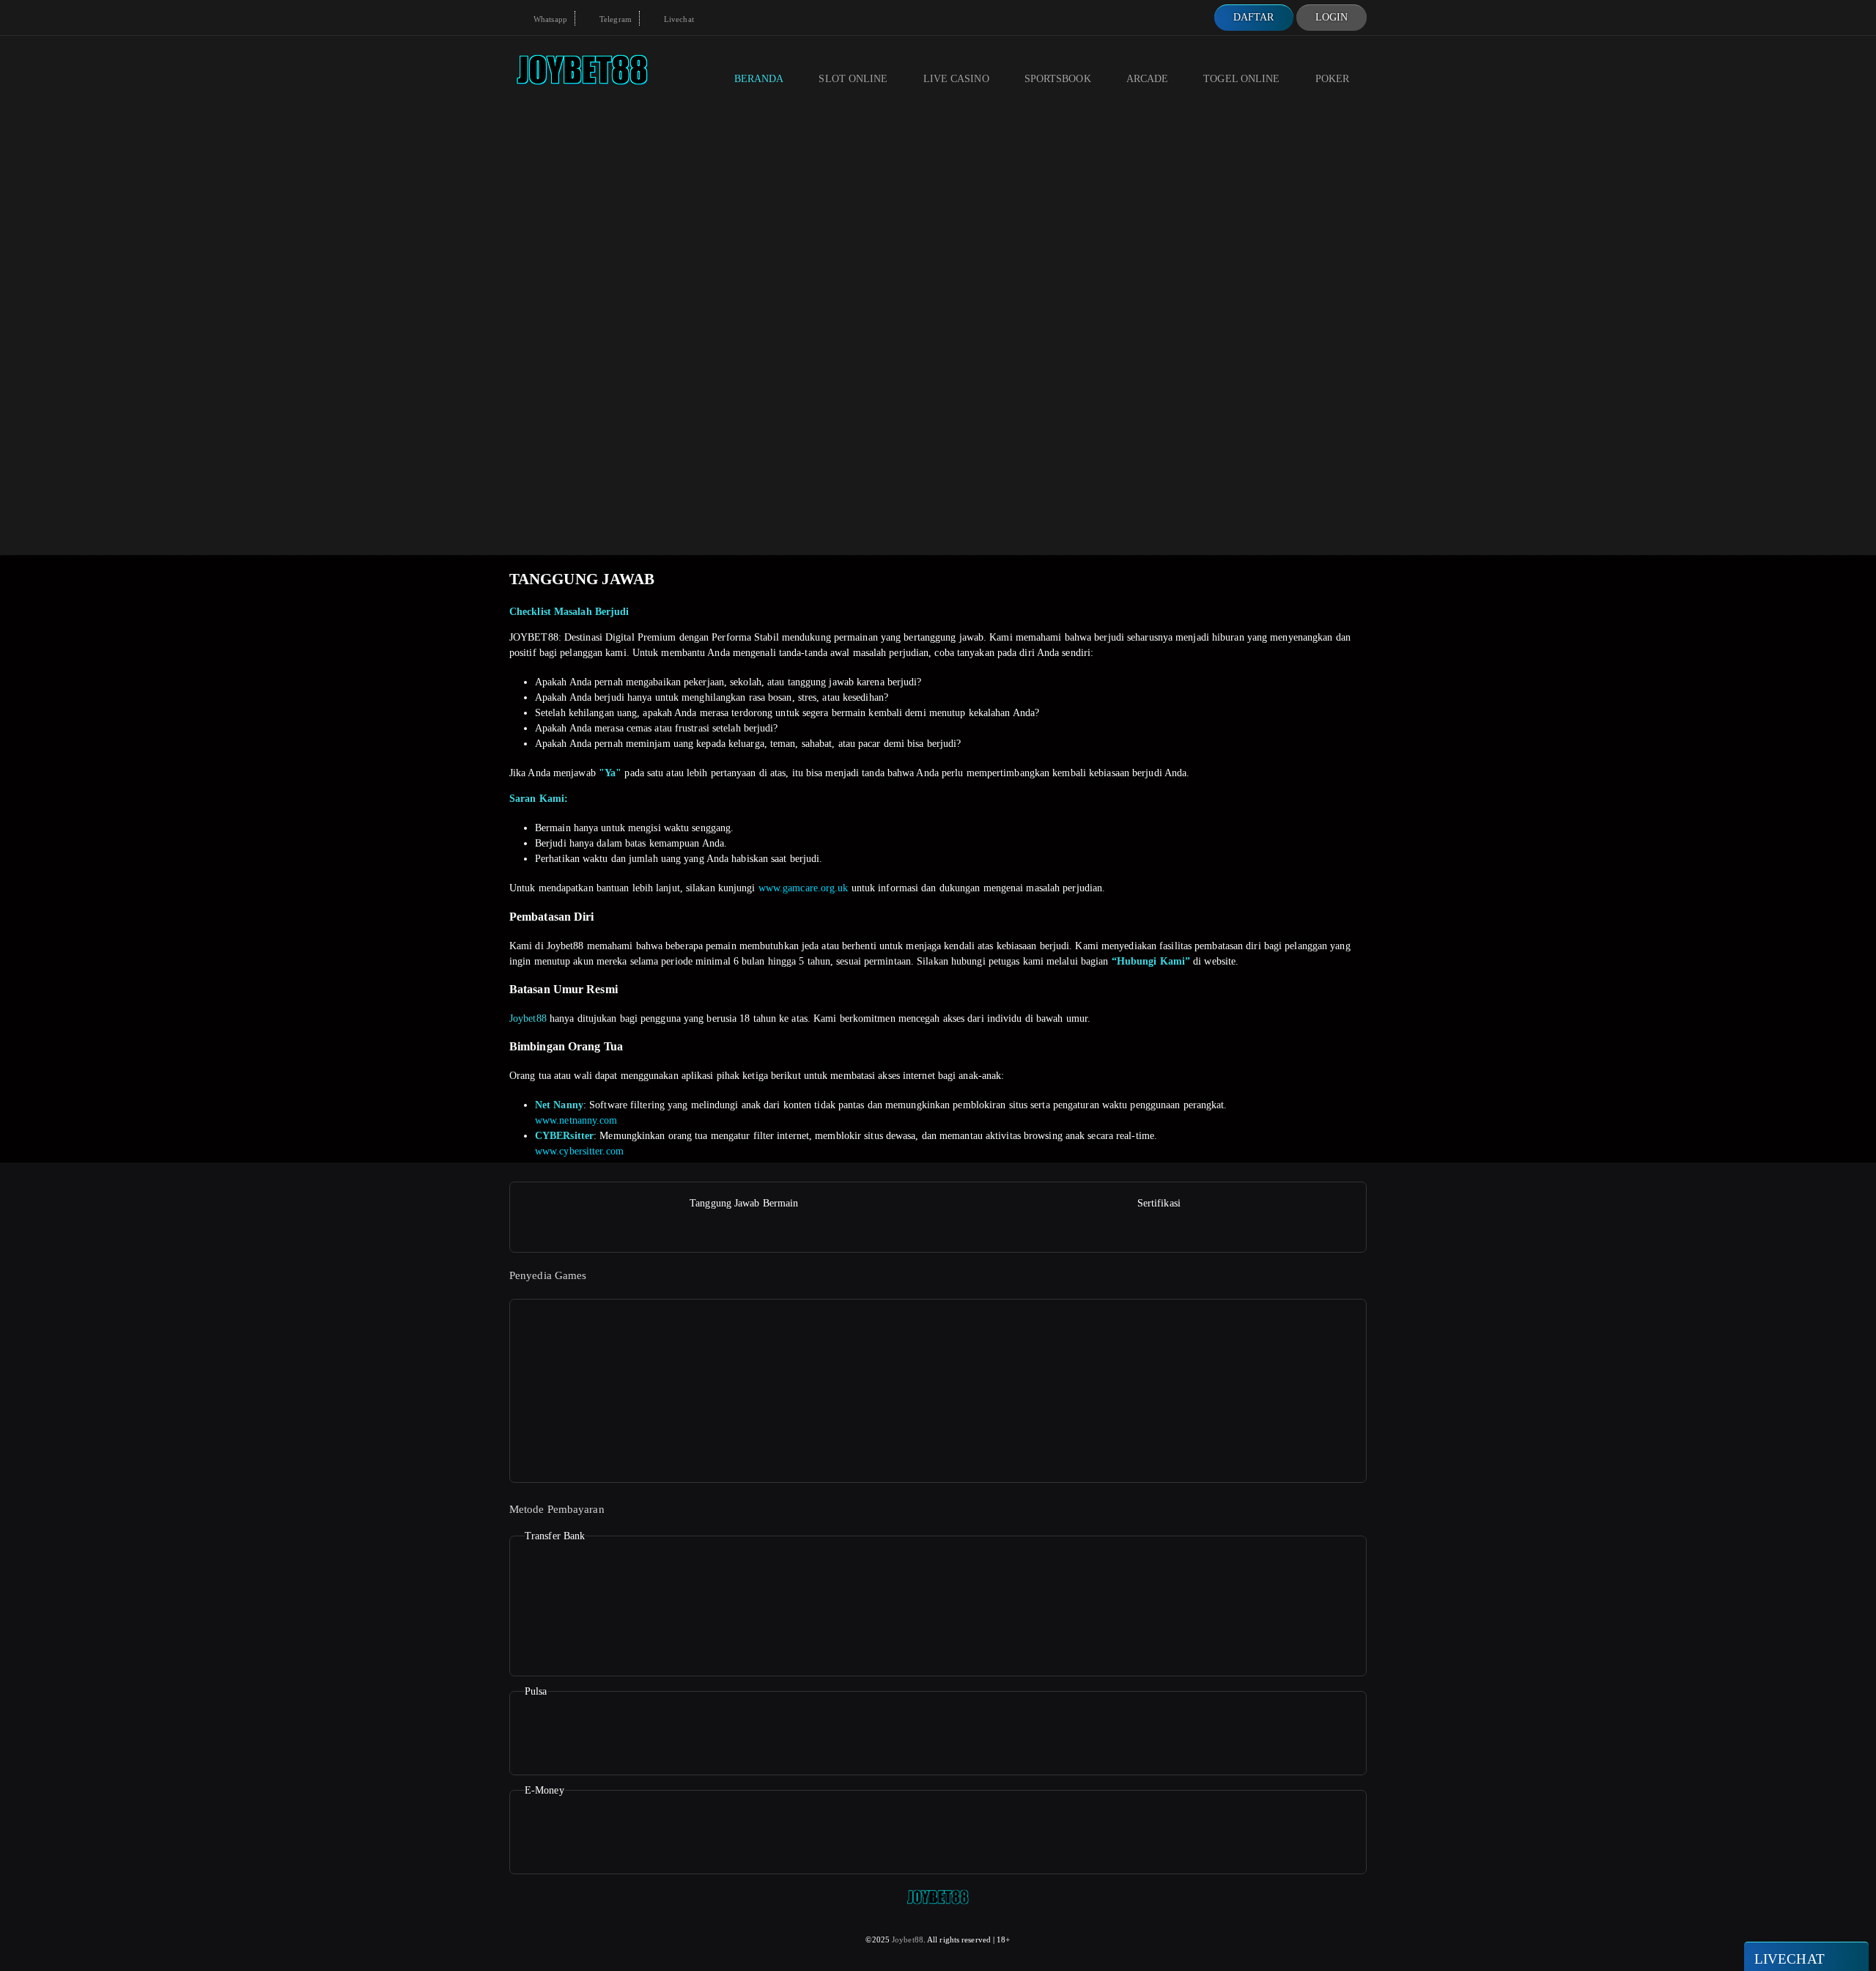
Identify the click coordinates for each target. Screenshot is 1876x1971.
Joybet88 (528, 1018)
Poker (1333, 79)
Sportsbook (1058, 79)
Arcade (1148, 79)
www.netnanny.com (576, 1120)
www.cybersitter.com (579, 1151)
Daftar (1254, 17)
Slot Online (853, 79)
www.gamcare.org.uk (804, 888)
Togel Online (1241, 79)
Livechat (678, 19)
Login (1332, 17)
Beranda (759, 79)
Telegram (614, 19)
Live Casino (956, 79)
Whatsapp (549, 19)
